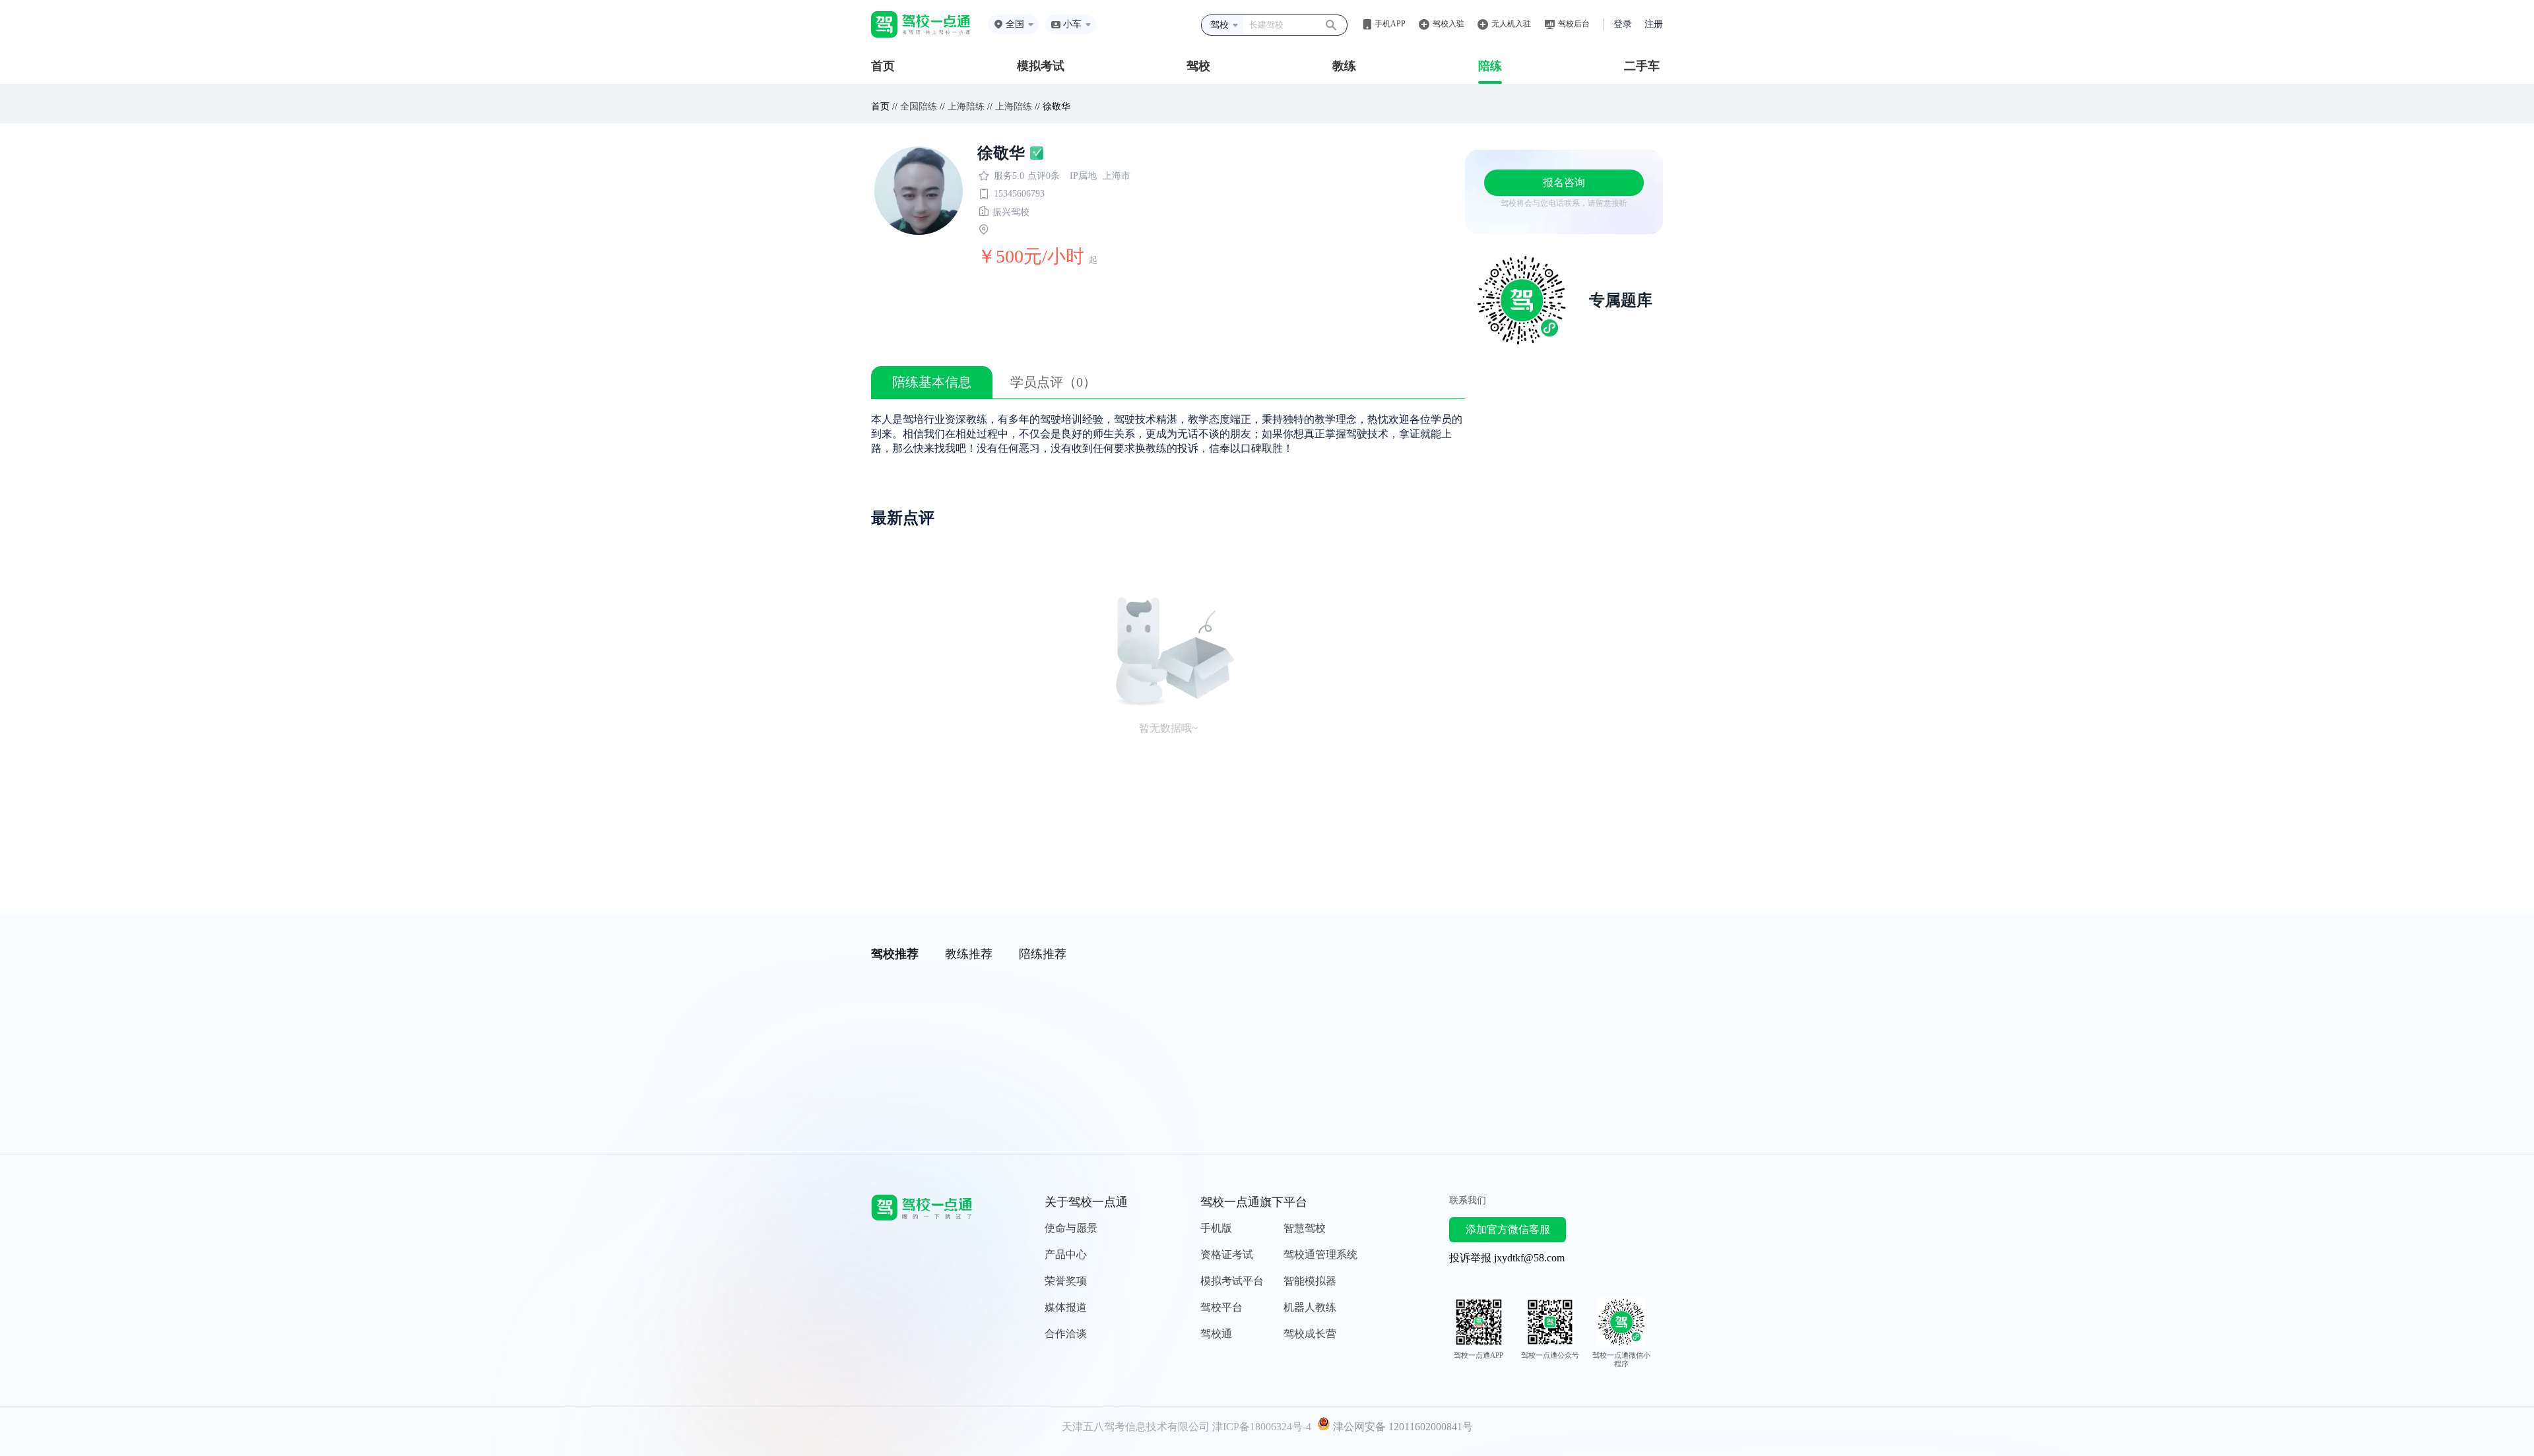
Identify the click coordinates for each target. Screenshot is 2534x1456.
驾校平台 (1221, 1307)
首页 (883, 66)
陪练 (1490, 66)
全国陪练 (919, 107)
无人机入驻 (1511, 24)
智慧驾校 (1305, 1228)
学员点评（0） (1053, 382)
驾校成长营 (1310, 1334)
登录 (1623, 24)
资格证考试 (1227, 1254)
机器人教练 (1310, 1307)
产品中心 (1066, 1254)
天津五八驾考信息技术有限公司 (1136, 1427)
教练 (1344, 66)
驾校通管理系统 (1320, 1254)
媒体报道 (1066, 1307)
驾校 (1198, 66)
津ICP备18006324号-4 (1262, 1427)
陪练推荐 (1043, 954)
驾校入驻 (1448, 24)
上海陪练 (966, 107)
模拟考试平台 (1232, 1281)
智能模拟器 (1310, 1281)
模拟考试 (1041, 66)
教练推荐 (969, 954)
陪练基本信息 (932, 382)
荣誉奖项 (1066, 1281)
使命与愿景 (1071, 1228)
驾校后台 (1574, 24)
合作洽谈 (1066, 1334)
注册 (1654, 24)
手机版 (1216, 1228)
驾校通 (1216, 1334)
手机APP (1390, 24)
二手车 (1642, 66)
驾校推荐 (895, 954)
